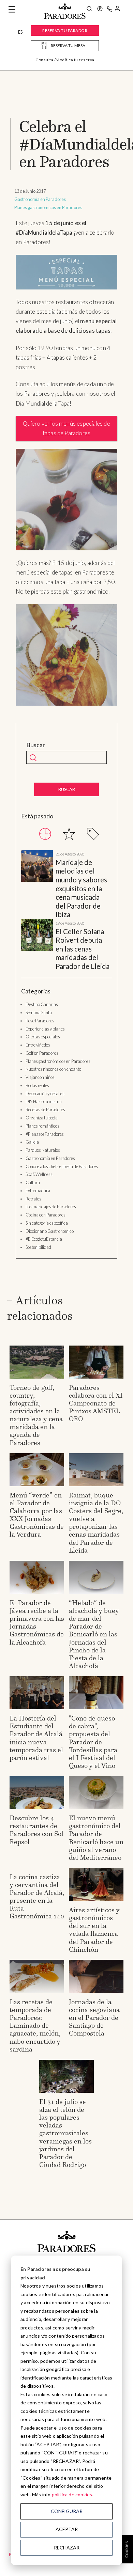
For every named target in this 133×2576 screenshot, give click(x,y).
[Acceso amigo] (117, 10)
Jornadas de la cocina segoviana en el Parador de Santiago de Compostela (94, 2017)
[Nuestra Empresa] (100, 10)
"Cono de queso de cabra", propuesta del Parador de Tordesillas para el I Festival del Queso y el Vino (93, 1742)
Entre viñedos (38, 1045)
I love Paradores (40, 1021)
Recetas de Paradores (45, 1110)
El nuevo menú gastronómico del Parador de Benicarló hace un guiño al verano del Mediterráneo (96, 1837)
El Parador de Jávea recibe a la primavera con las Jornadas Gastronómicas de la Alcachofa (37, 1622)
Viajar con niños (40, 1077)
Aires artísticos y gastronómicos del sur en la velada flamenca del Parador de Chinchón (94, 1929)
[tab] (45, 834)
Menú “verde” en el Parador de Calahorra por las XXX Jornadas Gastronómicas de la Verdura (37, 1515)
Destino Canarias (42, 1004)
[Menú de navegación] (12, 10)
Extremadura (38, 1191)
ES (20, 32)
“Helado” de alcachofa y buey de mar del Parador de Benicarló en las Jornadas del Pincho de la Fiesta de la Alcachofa (94, 1634)
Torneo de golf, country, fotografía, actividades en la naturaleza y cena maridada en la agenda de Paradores (36, 1415)
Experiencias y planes (45, 1029)
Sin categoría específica (47, 1223)
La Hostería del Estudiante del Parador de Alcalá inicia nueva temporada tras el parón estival (36, 1738)
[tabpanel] (66, 910)
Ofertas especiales (43, 1037)
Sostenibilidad (38, 1247)
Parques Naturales (43, 1150)
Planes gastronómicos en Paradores (48, 207)
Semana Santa (39, 1012)
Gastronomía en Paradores (40, 199)
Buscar (36, 745)
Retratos (33, 1199)
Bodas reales (37, 1085)
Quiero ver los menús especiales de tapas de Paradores (66, 428)
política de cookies (72, 2494)
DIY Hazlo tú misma (44, 1101)
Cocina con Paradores (46, 1215)
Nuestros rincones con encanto (53, 1069)
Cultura (33, 1182)
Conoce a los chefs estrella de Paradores (62, 1166)
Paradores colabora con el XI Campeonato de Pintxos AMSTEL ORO (96, 1403)
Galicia (32, 1142)
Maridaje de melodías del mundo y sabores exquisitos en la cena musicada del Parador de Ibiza (81, 889)
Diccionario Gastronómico (50, 1231)
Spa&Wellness (39, 1174)
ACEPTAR (67, 2529)
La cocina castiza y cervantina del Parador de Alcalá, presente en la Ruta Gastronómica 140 (37, 1896)
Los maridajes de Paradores (51, 1207)
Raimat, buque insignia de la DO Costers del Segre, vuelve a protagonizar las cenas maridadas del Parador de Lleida (96, 1522)
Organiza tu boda (42, 1118)
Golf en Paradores (42, 1053)
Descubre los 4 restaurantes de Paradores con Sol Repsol (36, 1830)
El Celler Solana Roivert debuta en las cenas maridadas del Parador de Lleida (83, 949)
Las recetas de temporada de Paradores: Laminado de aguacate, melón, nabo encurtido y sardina (35, 2025)
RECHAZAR (67, 2548)
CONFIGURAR (67, 2511)
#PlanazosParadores (45, 1134)
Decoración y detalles (45, 1094)
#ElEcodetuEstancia (44, 1239)
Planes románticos (42, 1126)
